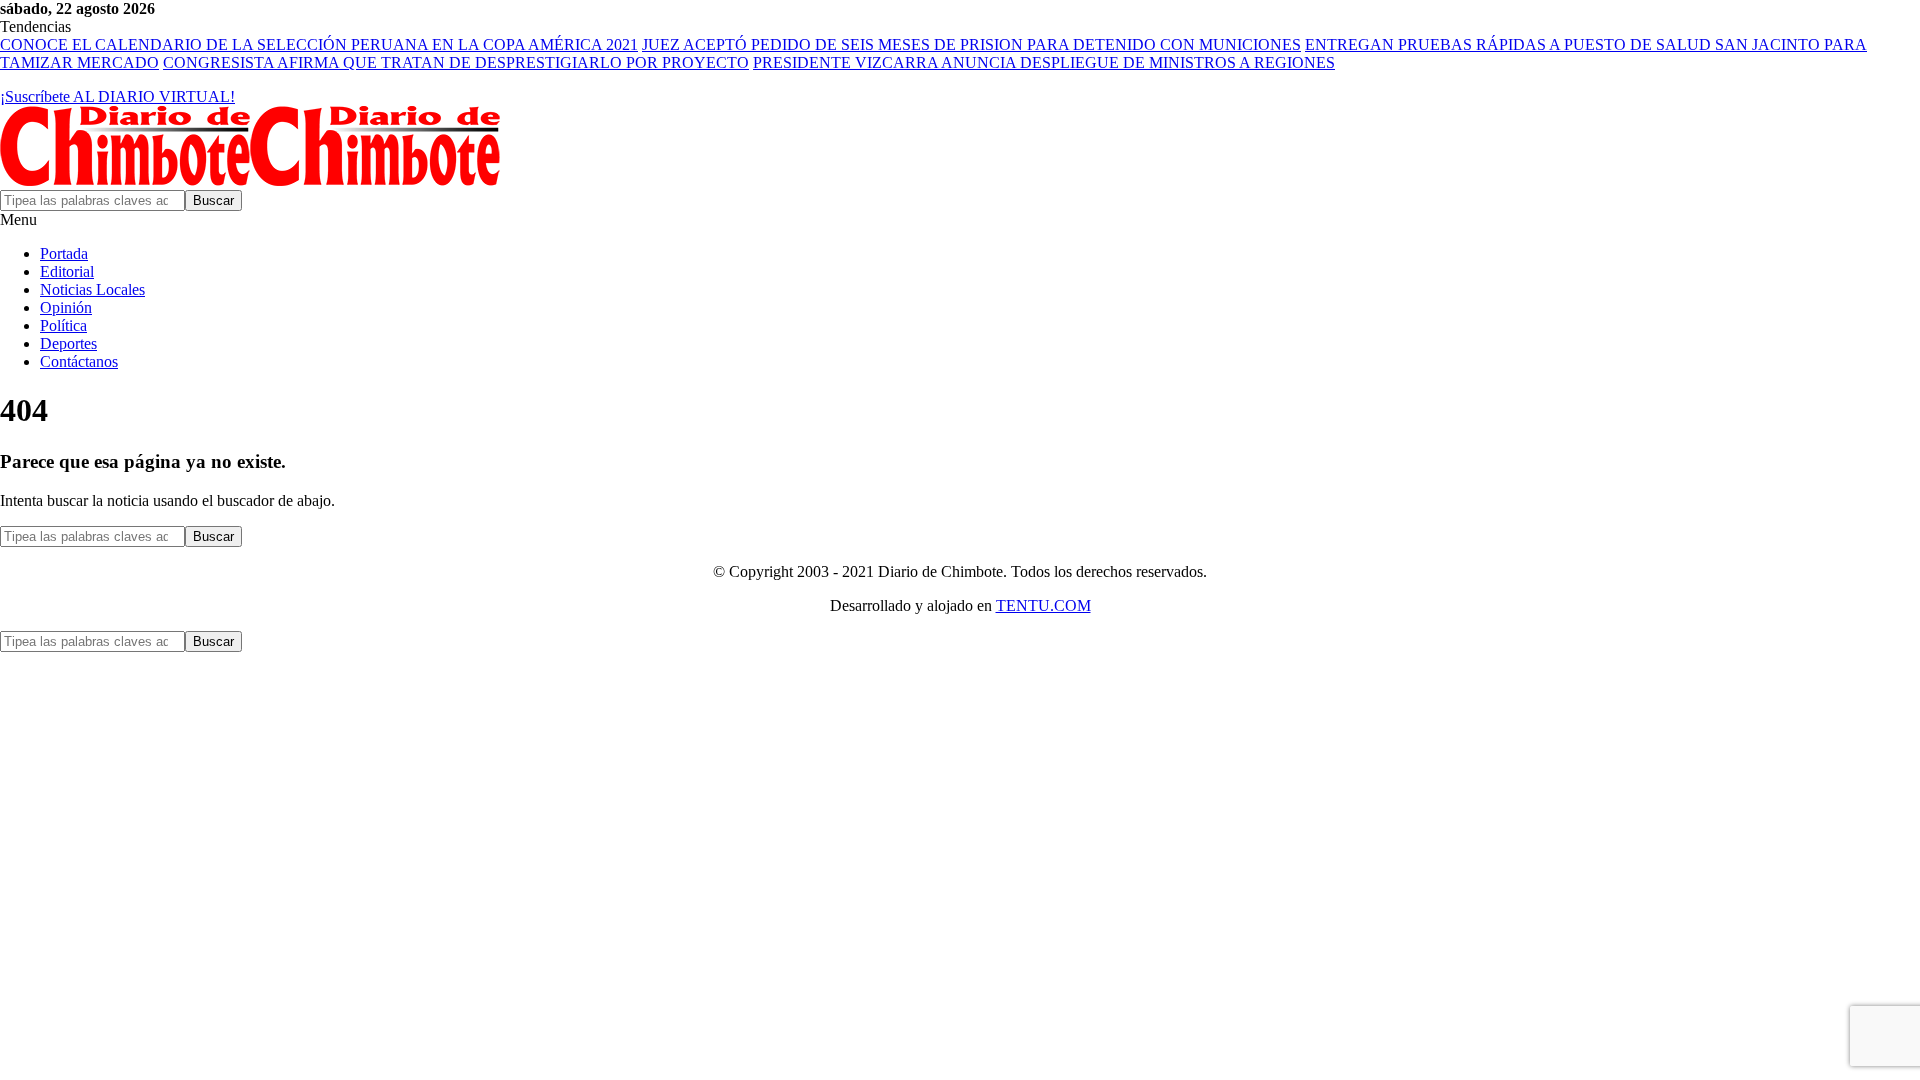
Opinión (66, 307)
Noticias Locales (92, 289)
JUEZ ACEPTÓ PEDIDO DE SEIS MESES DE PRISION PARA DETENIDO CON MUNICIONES (971, 44)
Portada (64, 253)
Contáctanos (79, 361)
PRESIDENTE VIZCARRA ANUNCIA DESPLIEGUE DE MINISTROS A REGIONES (1044, 62)
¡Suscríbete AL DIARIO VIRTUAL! (117, 96)
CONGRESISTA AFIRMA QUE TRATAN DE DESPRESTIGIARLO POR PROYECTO (456, 62)
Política (63, 325)
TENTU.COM (1043, 605)
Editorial (67, 271)
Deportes (68, 343)
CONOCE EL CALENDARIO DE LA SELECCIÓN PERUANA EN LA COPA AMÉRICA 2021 (319, 44)
